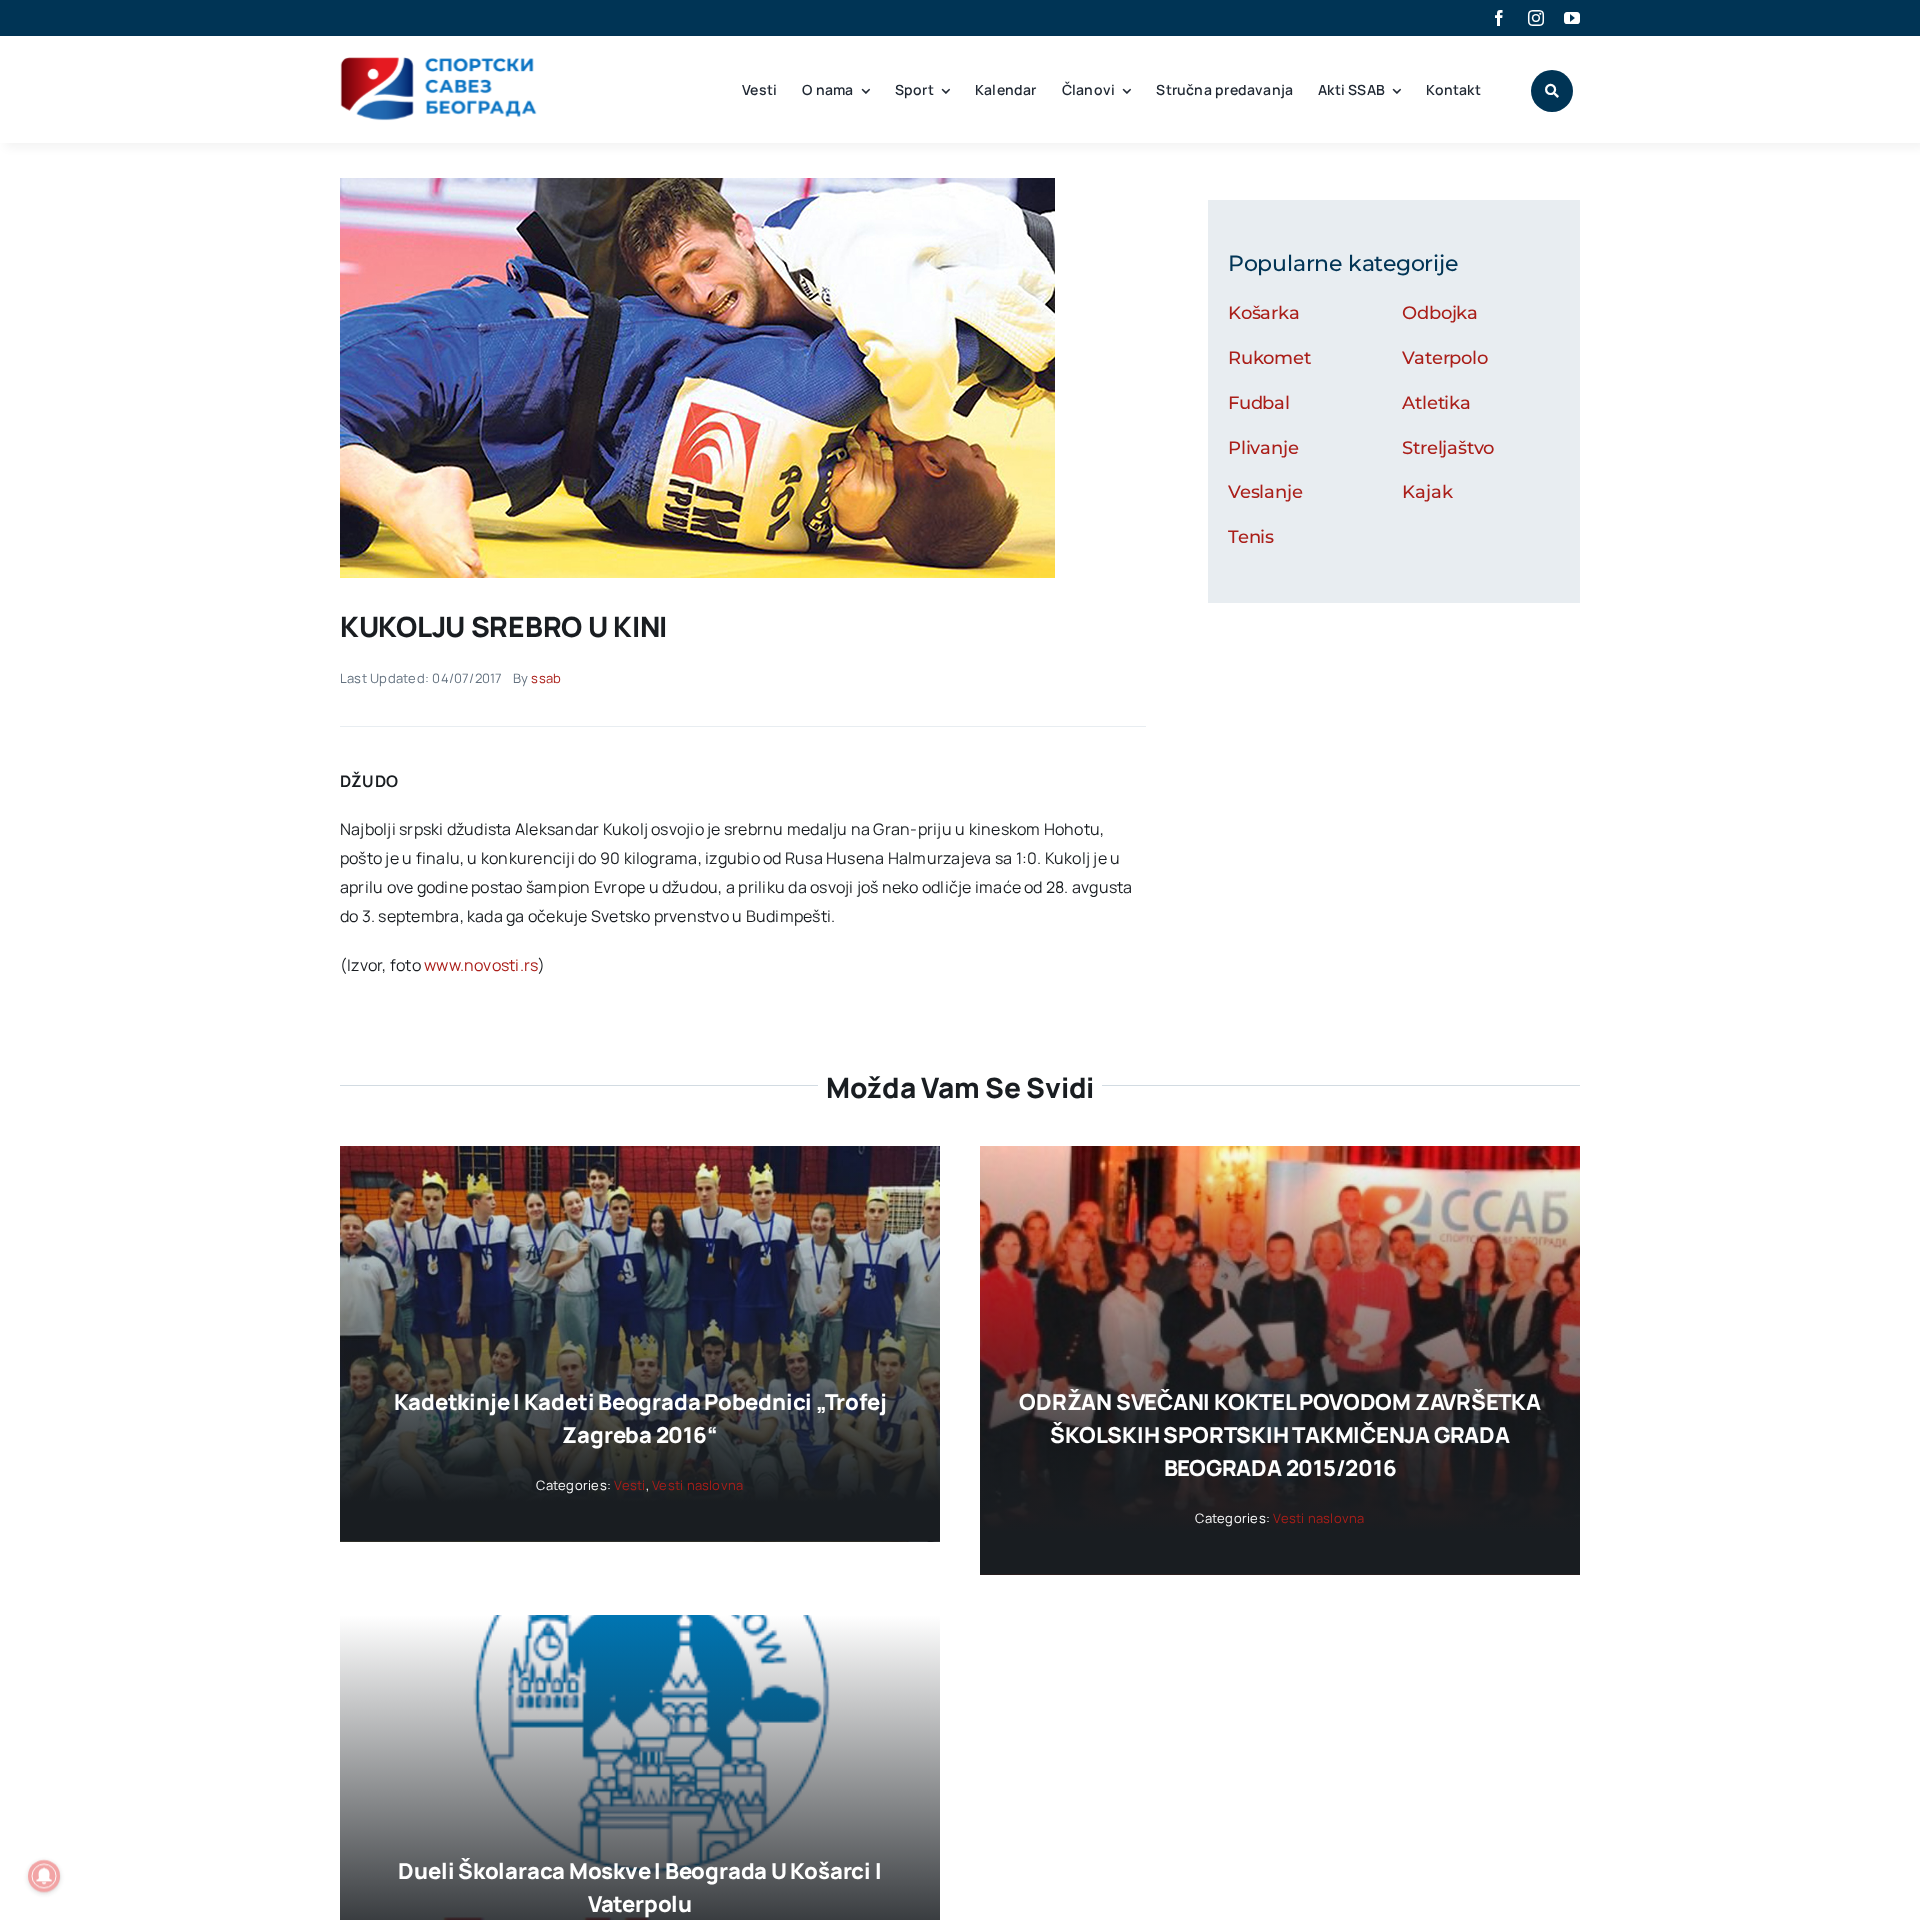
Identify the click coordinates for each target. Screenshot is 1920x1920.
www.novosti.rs (481, 965)
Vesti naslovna (697, 1485)
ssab (546, 678)
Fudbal (1259, 403)
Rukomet (1269, 358)
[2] (697, 186)
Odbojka (1440, 313)
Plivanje (1263, 448)
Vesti (629, 1485)
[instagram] (1536, 18)
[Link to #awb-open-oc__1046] (1552, 91)
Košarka (1264, 313)
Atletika (1436, 403)
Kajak (1427, 492)
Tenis (1251, 537)
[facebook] (1499, 18)
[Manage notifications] (44, 1876)
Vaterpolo (1444, 358)
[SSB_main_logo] (439, 64)
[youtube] (1572, 18)
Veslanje (1265, 492)
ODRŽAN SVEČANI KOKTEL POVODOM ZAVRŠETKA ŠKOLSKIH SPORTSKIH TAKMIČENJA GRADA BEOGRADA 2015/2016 (1279, 1435)
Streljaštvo (1448, 448)
